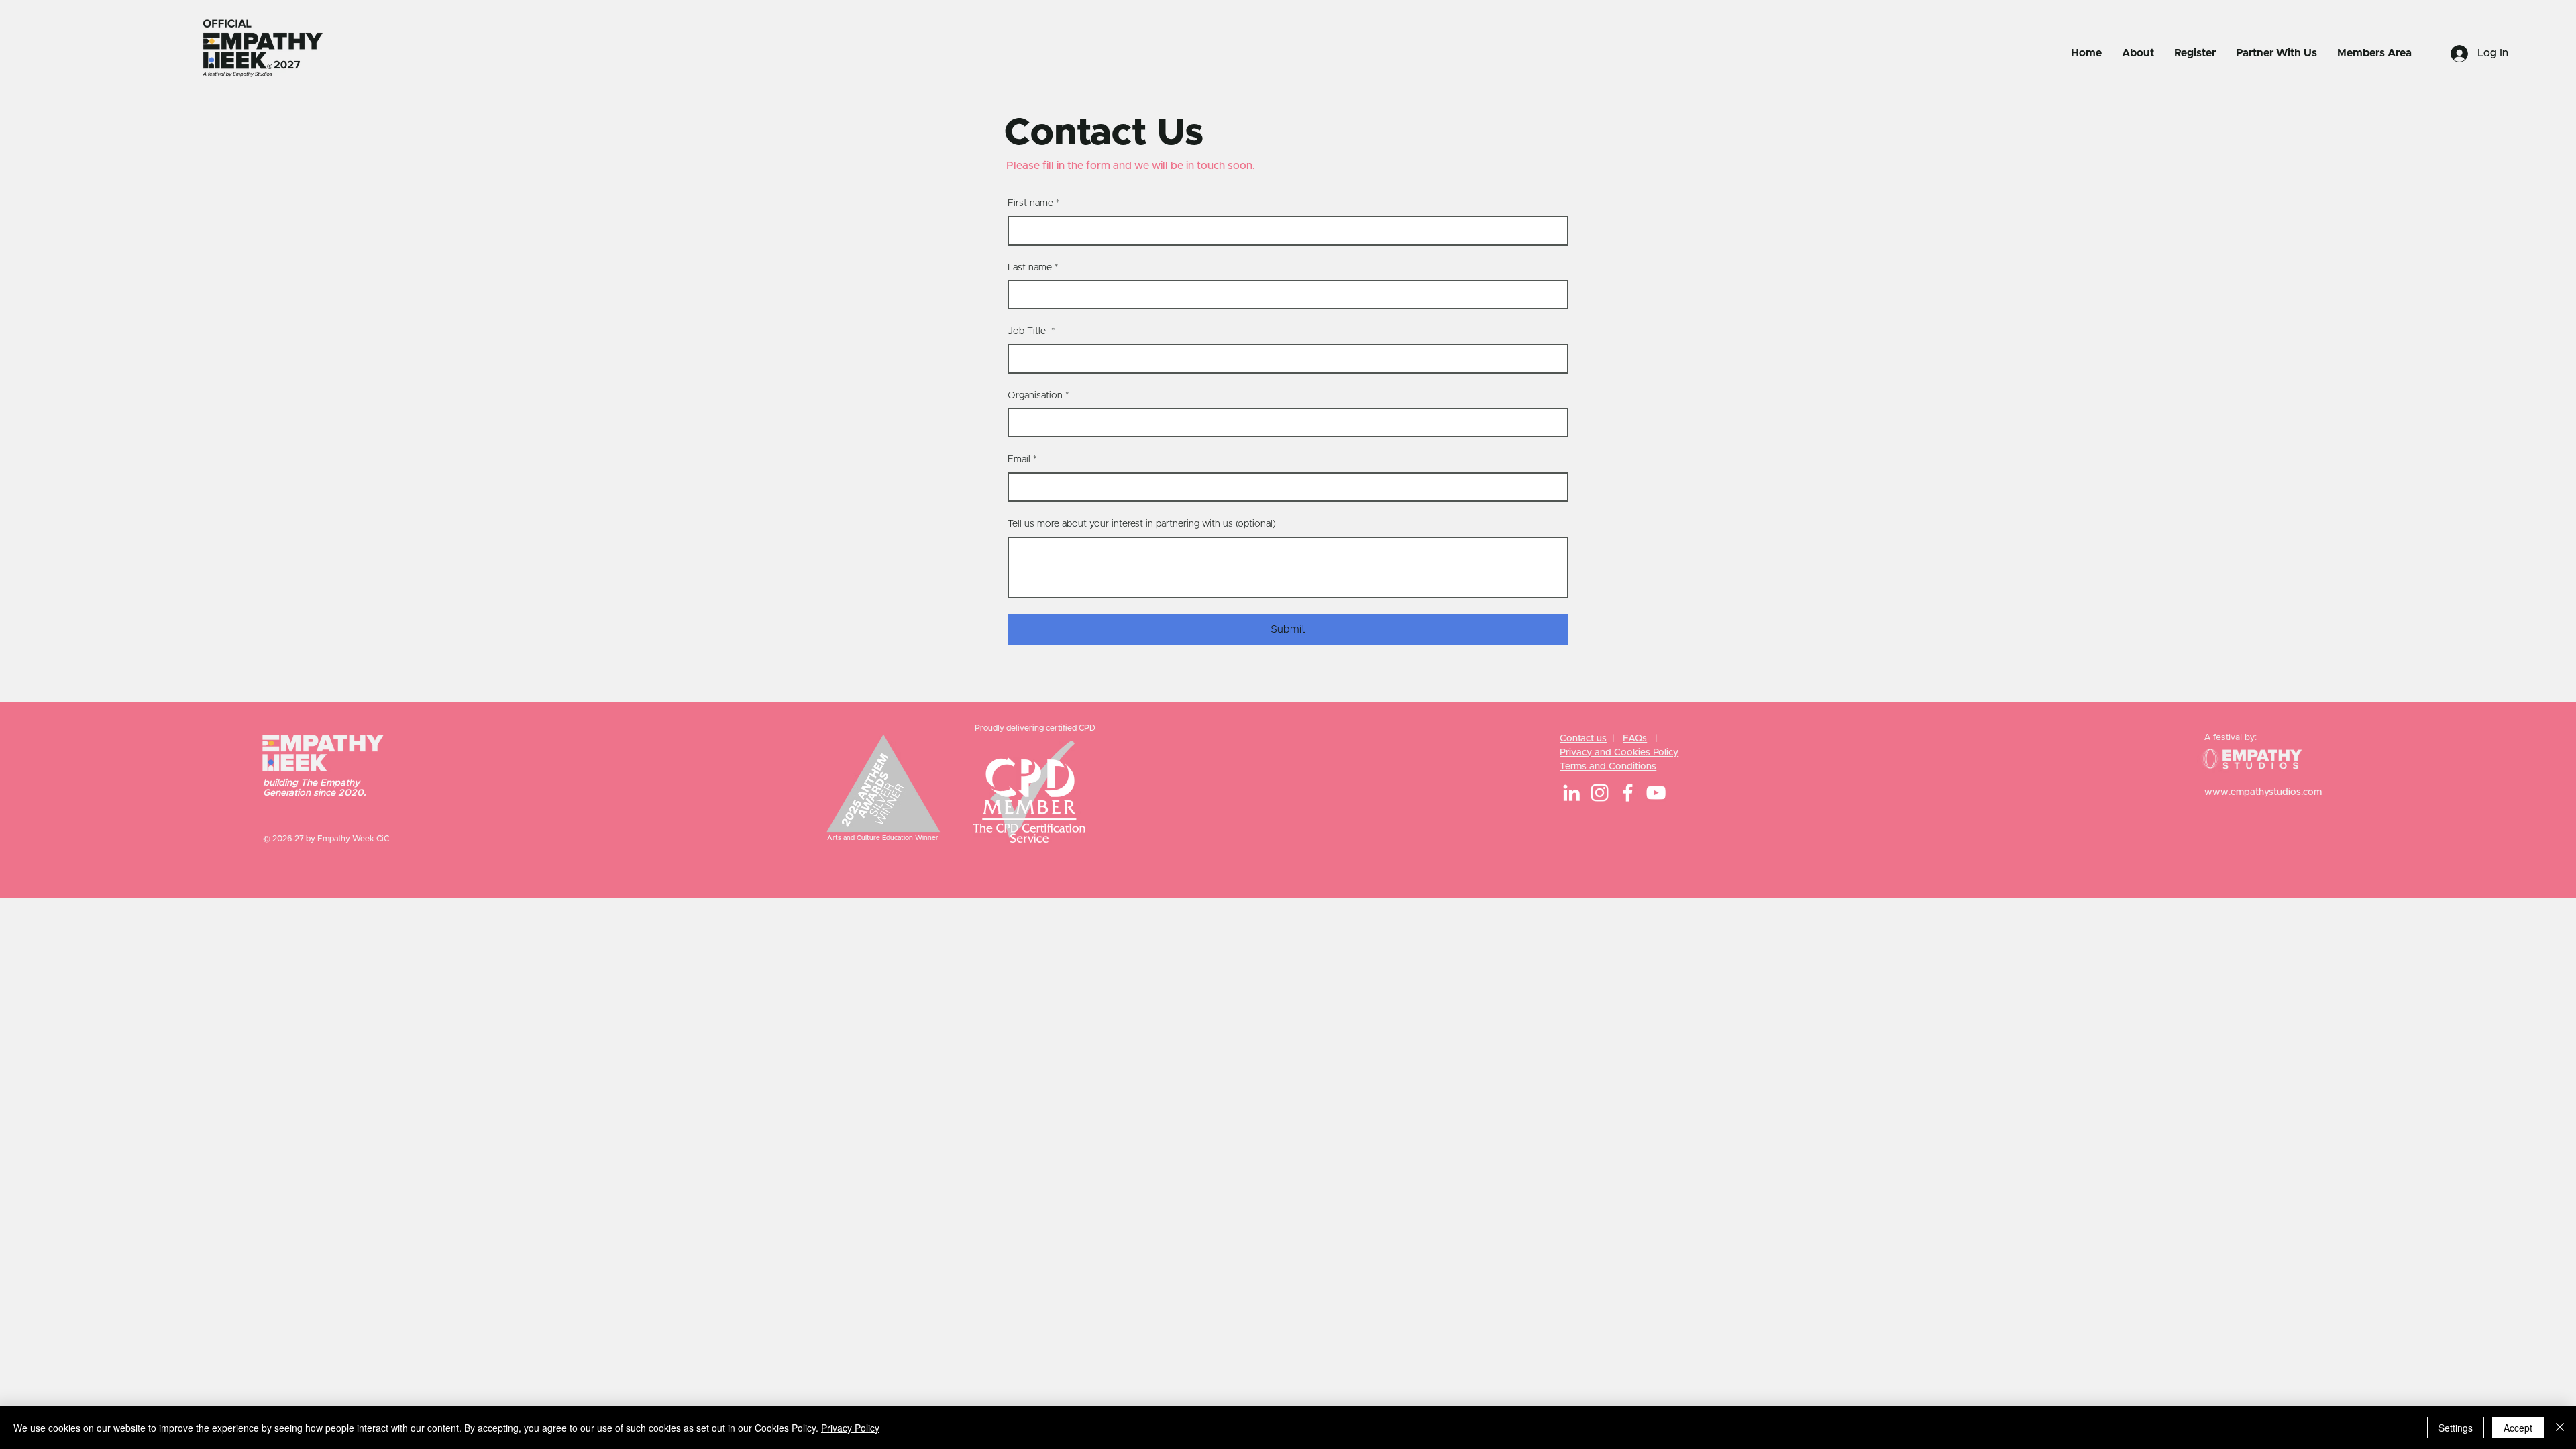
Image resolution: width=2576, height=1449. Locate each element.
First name (1034, 203)
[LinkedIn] (1571, 793)
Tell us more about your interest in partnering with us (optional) (1142, 524)
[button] (2138, 53)
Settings (2456, 1428)
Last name (1033, 268)
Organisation (1038, 396)
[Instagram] (1600, 793)
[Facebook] (1628, 793)
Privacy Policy (850, 1428)
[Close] (2560, 1428)
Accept (2518, 1428)
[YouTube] (1656, 793)
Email (1022, 460)
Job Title (1031, 331)
